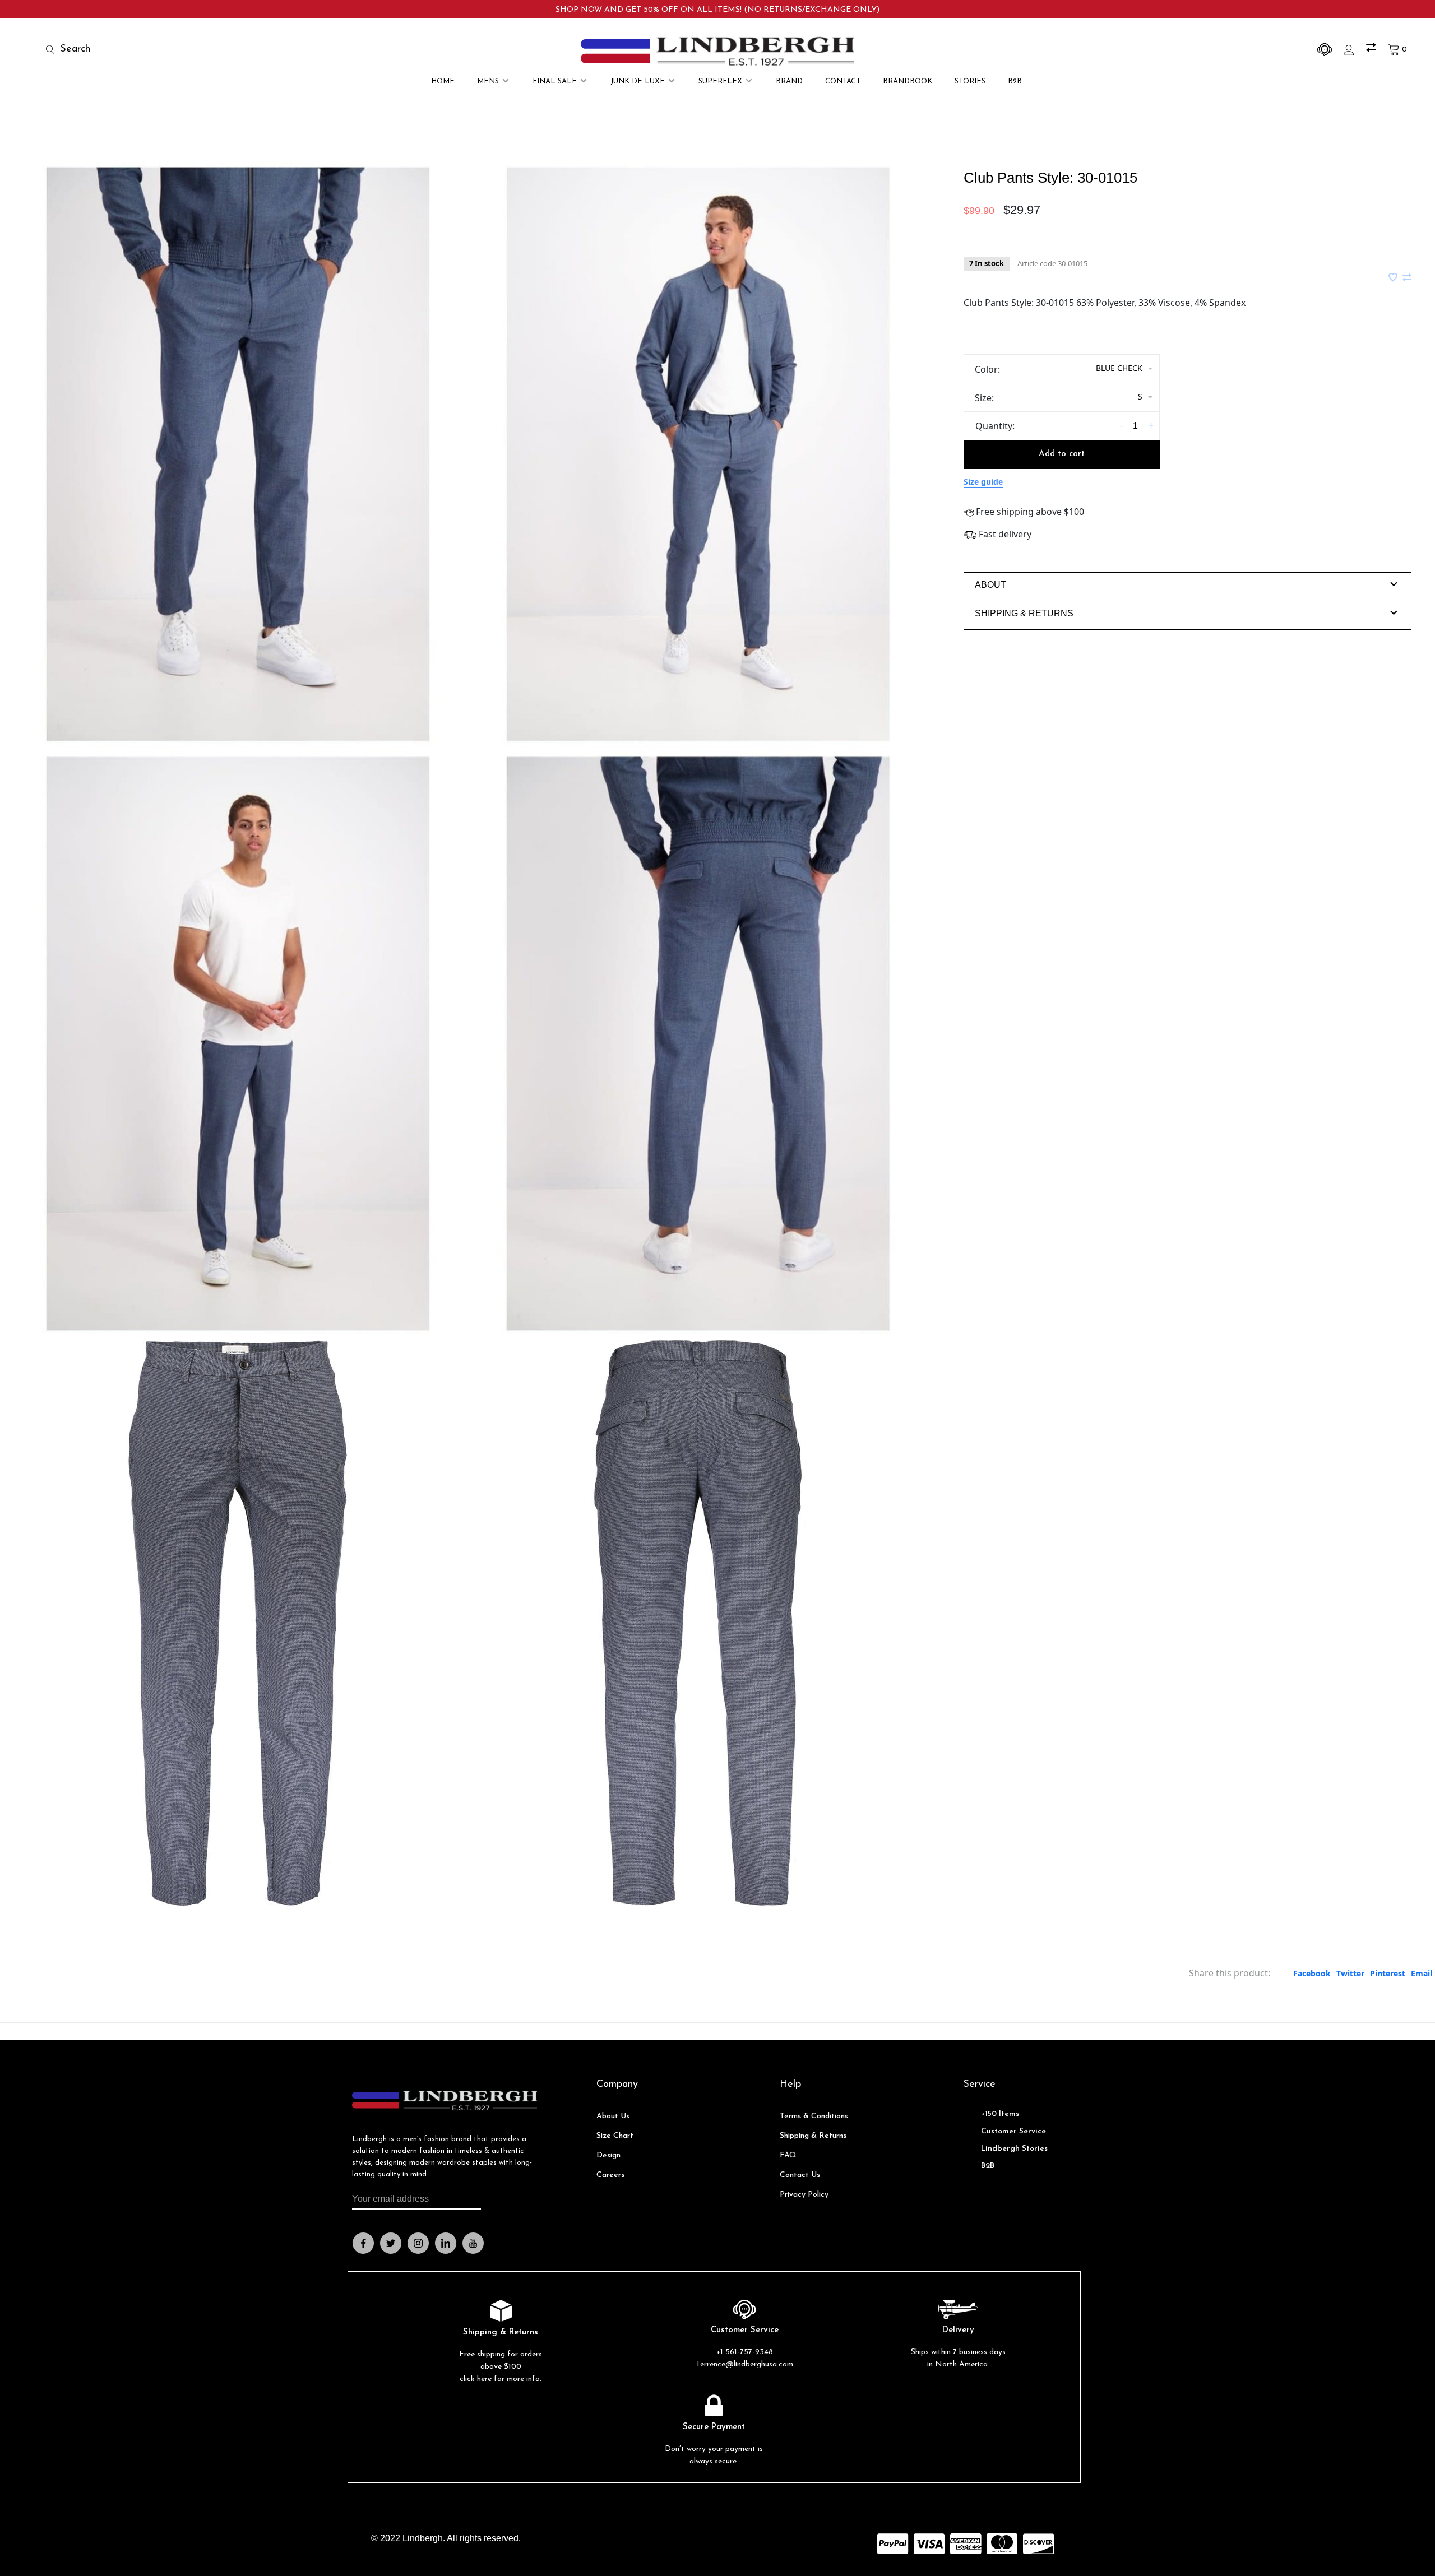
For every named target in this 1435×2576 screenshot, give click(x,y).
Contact (843, 82)
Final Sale (555, 82)
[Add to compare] (1407, 278)
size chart (615, 2136)
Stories (970, 82)
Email (1422, 1973)
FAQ (788, 2155)
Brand (789, 82)
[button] (990, 585)
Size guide (983, 482)
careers (610, 2175)
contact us (800, 2175)
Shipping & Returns (813, 2136)
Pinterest (1388, 1973)
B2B (1015, 82)
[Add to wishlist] (1394, 278)
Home (443, 82)
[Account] (1350, 50)
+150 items (1000, 2114)
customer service (1013, 2131)
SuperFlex (720, 82)
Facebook (1312, 1973)
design (608, 2155)
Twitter (1350, 1973)
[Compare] (1372, 50)
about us (613, 2116)
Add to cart (1062, 454)
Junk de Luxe (638, 82)
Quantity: (995, 426)
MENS (488, 82)
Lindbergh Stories (1014, 2149)
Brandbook (908, 82)
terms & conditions (814, 2116)
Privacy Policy (804, 2195)
